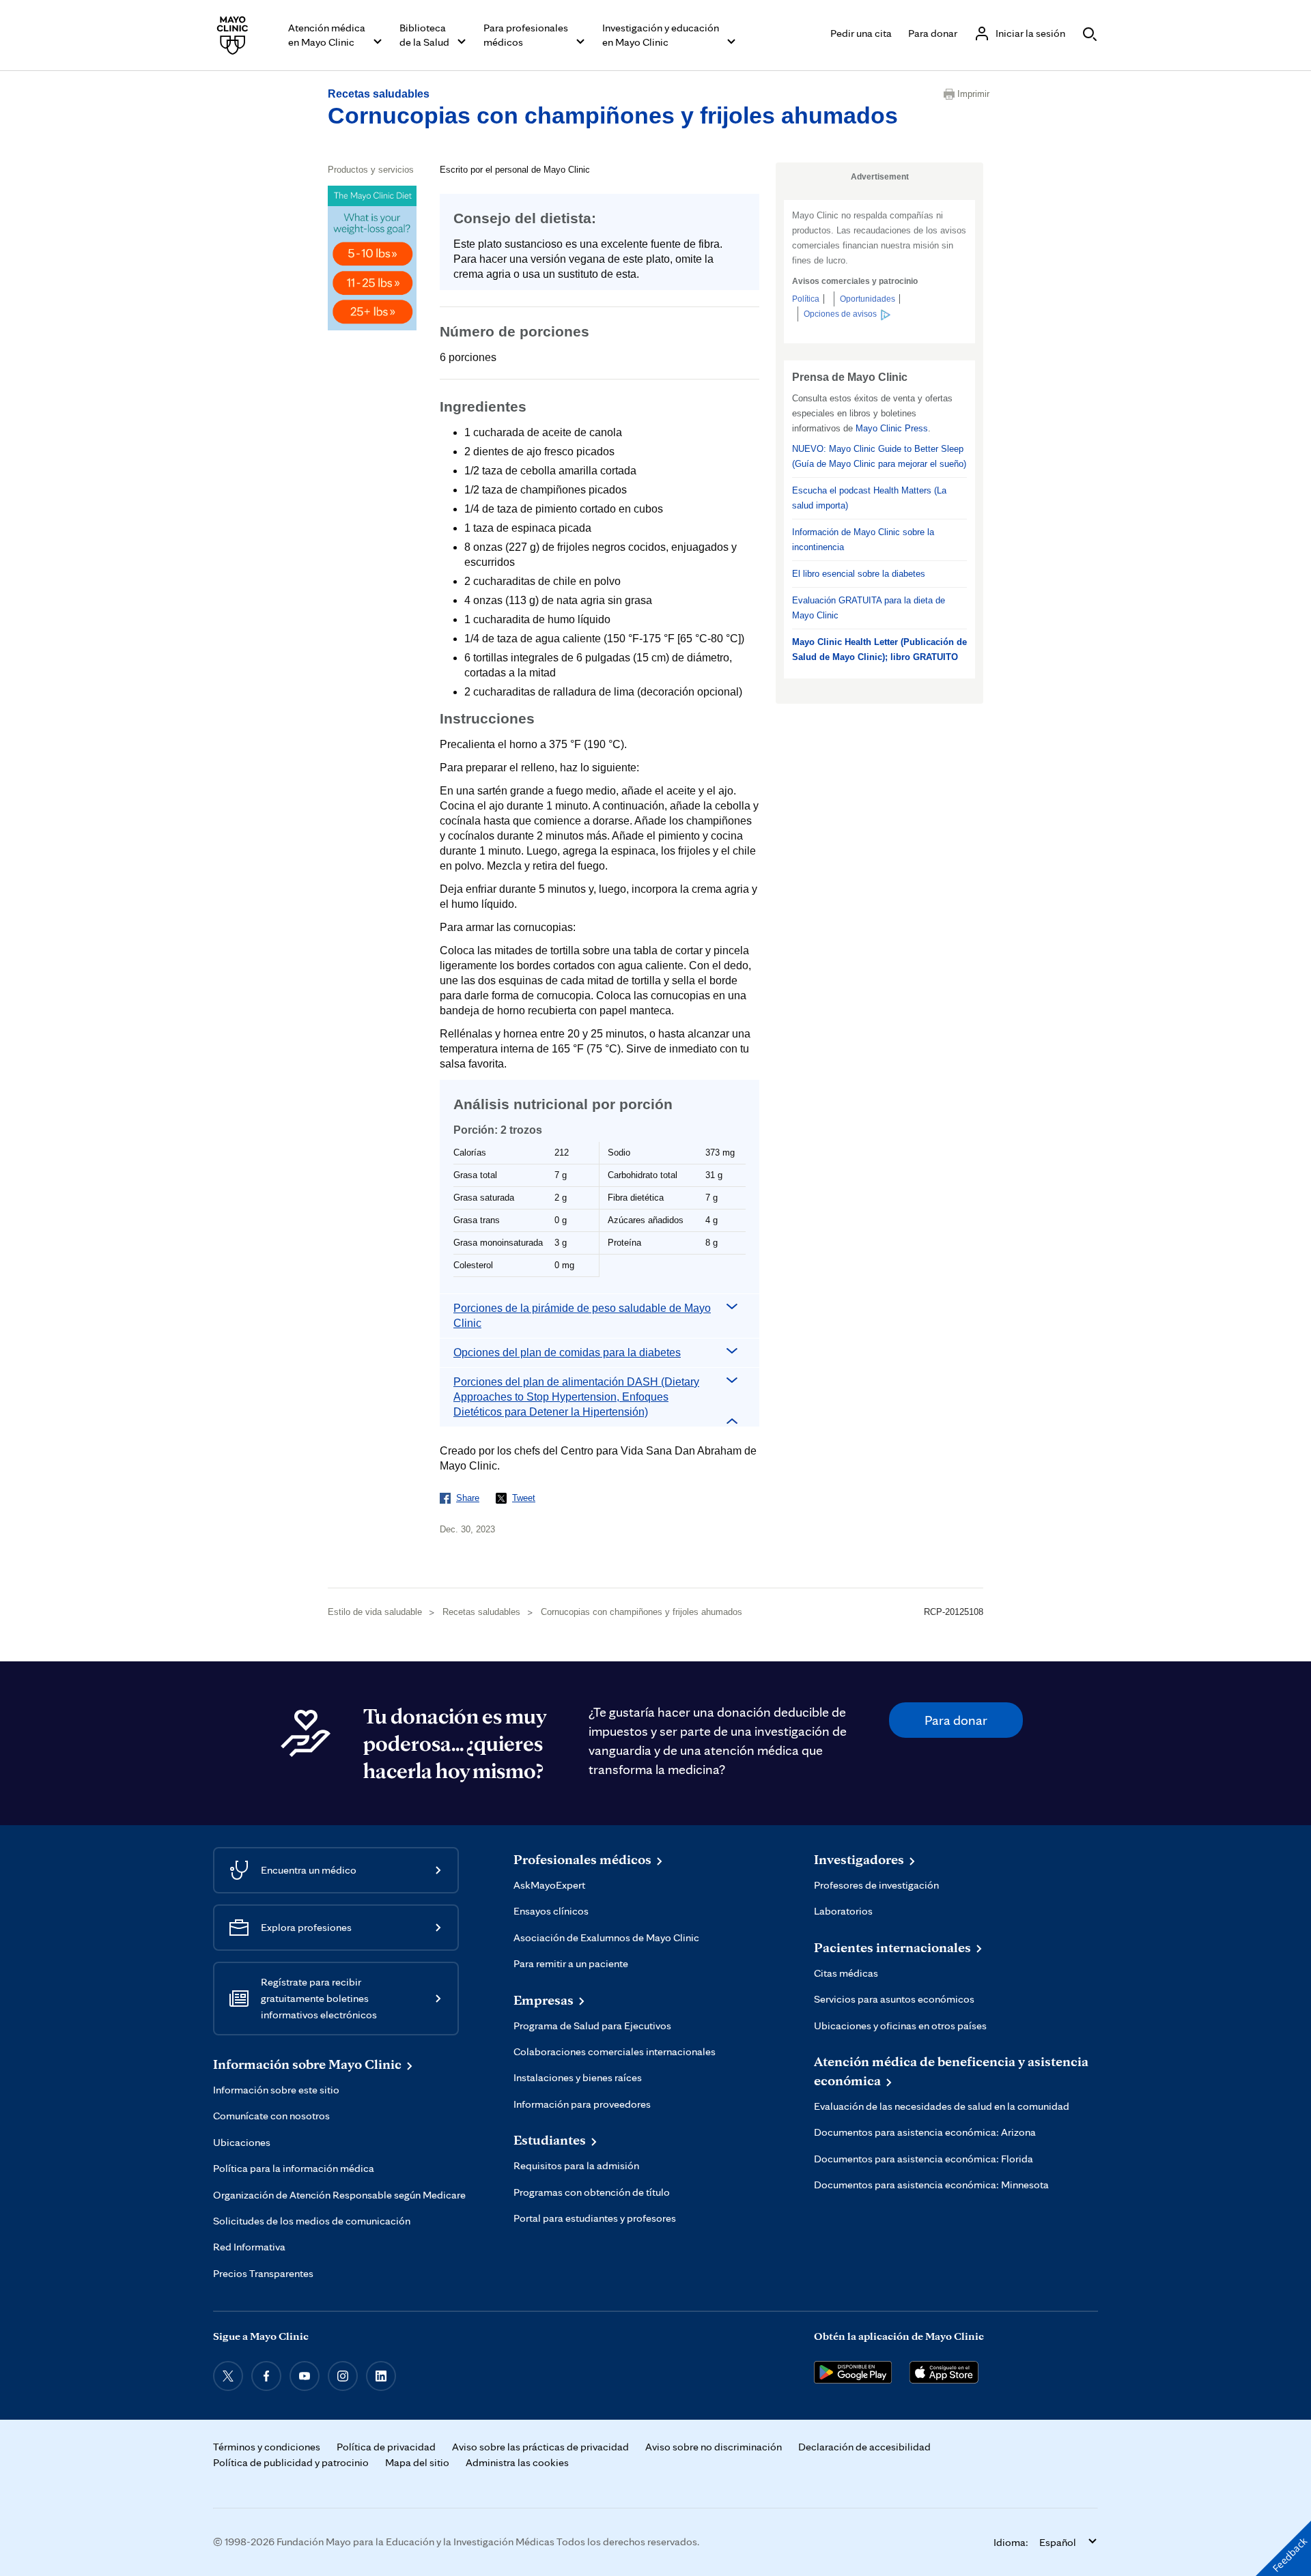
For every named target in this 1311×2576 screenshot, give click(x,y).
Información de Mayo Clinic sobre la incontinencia (863, 540)
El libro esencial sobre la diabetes (859, 574)
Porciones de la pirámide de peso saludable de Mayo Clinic (582, 1316)
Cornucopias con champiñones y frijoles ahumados (613, 115)
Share (468, 1498)
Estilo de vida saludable (375, 1612)
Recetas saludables (379, 94)
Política (806, 299)
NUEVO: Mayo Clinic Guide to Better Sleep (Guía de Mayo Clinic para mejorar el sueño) (879, 456)
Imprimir (970, 94)
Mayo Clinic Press (892, 428)
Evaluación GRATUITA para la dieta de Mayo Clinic (869, 608)
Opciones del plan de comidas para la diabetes (567, 1353)
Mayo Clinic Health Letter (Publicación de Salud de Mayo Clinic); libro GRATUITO (879, 649)
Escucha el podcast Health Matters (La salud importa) (869, 498)
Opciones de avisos (840, 314)
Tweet (524, 1498)
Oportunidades (868, 299)
